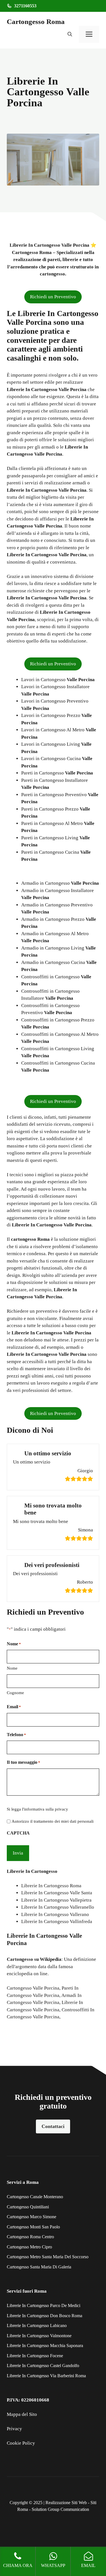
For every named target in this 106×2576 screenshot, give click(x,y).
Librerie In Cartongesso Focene (35, 2356)
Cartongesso (20, 1959)
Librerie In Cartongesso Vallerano (55, 1914)
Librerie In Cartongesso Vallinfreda (57, 1921)
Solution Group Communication (60, 2509)
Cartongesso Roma (36, 22)
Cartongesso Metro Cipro (29, 2247)
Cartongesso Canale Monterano (35, 2197)
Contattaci (53, 2126)
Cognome (15, 1693)
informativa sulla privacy (46, 1809)
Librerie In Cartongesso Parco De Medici (44, 2305)
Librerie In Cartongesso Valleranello (58, 1907)
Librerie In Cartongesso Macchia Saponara (45, 2346)
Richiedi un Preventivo (53, 297)
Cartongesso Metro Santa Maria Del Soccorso (48, 2257)
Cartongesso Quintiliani (28, 2207)
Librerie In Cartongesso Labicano (37, 2326)
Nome (12, 1668)
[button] (70, 34)
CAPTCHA (18, 1833)
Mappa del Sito (22, 2414)
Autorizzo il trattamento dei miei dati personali (53, 1821)
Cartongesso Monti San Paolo (33, 2227)
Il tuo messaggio (23, 1762)
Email (14, 1707)
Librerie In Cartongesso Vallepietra (56, 1900)
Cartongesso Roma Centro (30, 2237)
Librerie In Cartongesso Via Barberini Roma (46, 2376)
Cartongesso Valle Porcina (33, 1988)
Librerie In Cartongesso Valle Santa (57, 1893)
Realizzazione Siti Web (66, 2503)
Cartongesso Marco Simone (32, 2217)
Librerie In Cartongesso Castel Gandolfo (43, 2366)
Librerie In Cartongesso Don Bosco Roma (45, 2316)
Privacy (14, 2429)
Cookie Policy (21, 2443)
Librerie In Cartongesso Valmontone (39, 2336)
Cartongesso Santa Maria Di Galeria (39, 2267)
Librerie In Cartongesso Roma (51, 1886)
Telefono (16, 1735)
